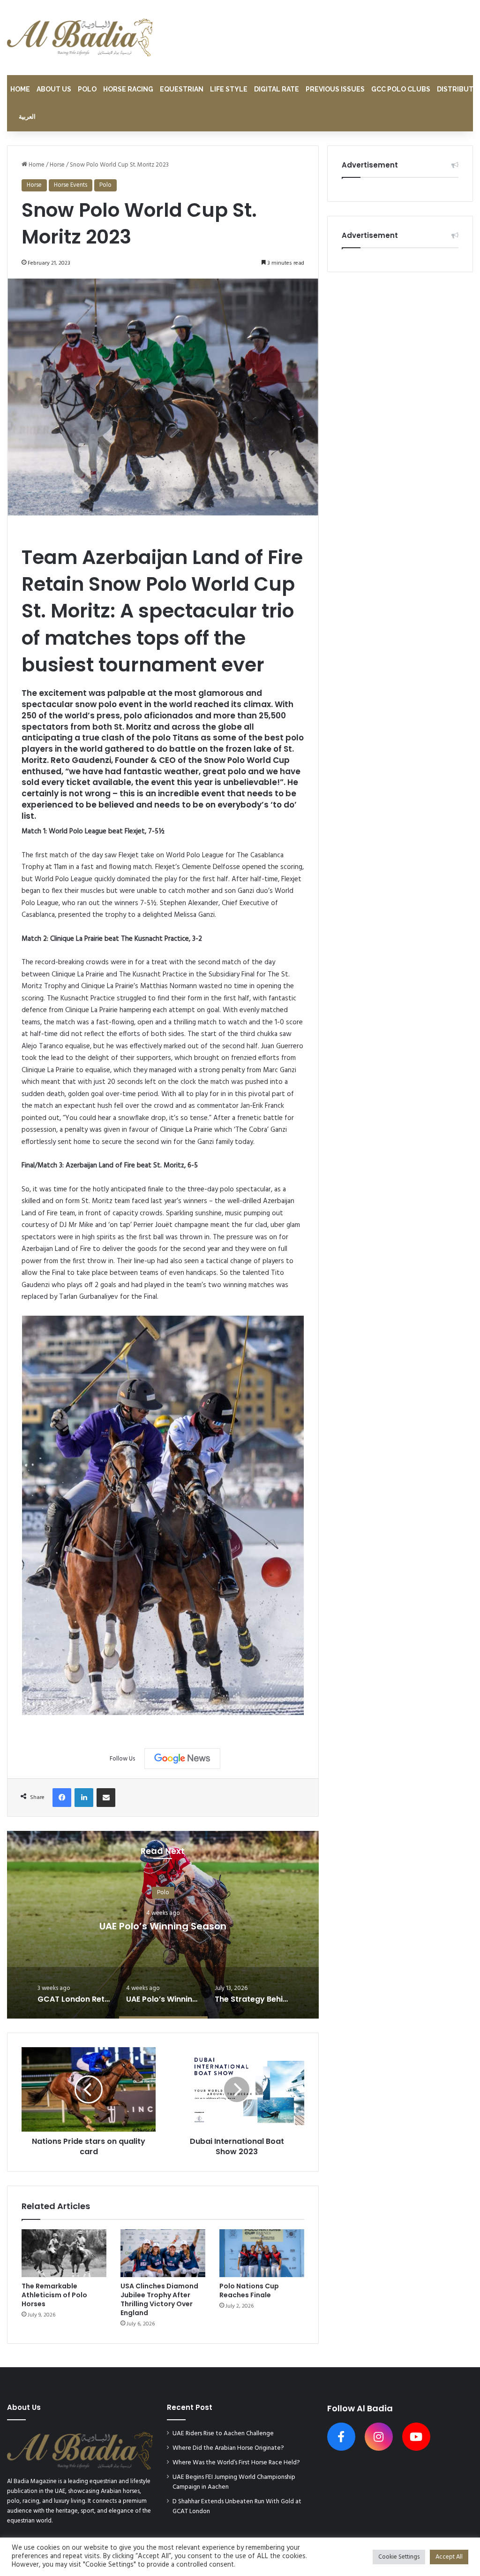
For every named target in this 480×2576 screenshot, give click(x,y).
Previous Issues (335, 89)
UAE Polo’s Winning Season (163, 1926)
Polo (87, 89)
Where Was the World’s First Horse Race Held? (236, 2463)
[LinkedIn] (84, 1798)
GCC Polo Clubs (401, 89)
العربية (27, 117)
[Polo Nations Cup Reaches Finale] (262, 2253)
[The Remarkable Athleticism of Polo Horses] (64, 2253)
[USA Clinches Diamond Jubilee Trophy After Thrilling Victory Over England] (163, 2253)
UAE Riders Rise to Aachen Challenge (223, 2434)
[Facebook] (62, 1798)
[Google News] (182, 1759)
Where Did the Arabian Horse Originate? (228, 2448)
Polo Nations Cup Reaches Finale (249, 2290)
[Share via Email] (106, 1798)
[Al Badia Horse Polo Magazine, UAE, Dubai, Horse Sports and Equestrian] (80, 38)
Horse (57, 165)
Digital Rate (277, 89)
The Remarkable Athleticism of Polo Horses (54, 2295)
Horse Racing (128, 89)
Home (20, 89)
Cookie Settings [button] (399, 2557)
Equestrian (182, 89)
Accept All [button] (449, 2557)
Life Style (229, 89)
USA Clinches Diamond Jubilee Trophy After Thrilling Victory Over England (159, 2299)
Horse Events (71, 185)
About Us (54, 89)
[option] (163, 1925)
